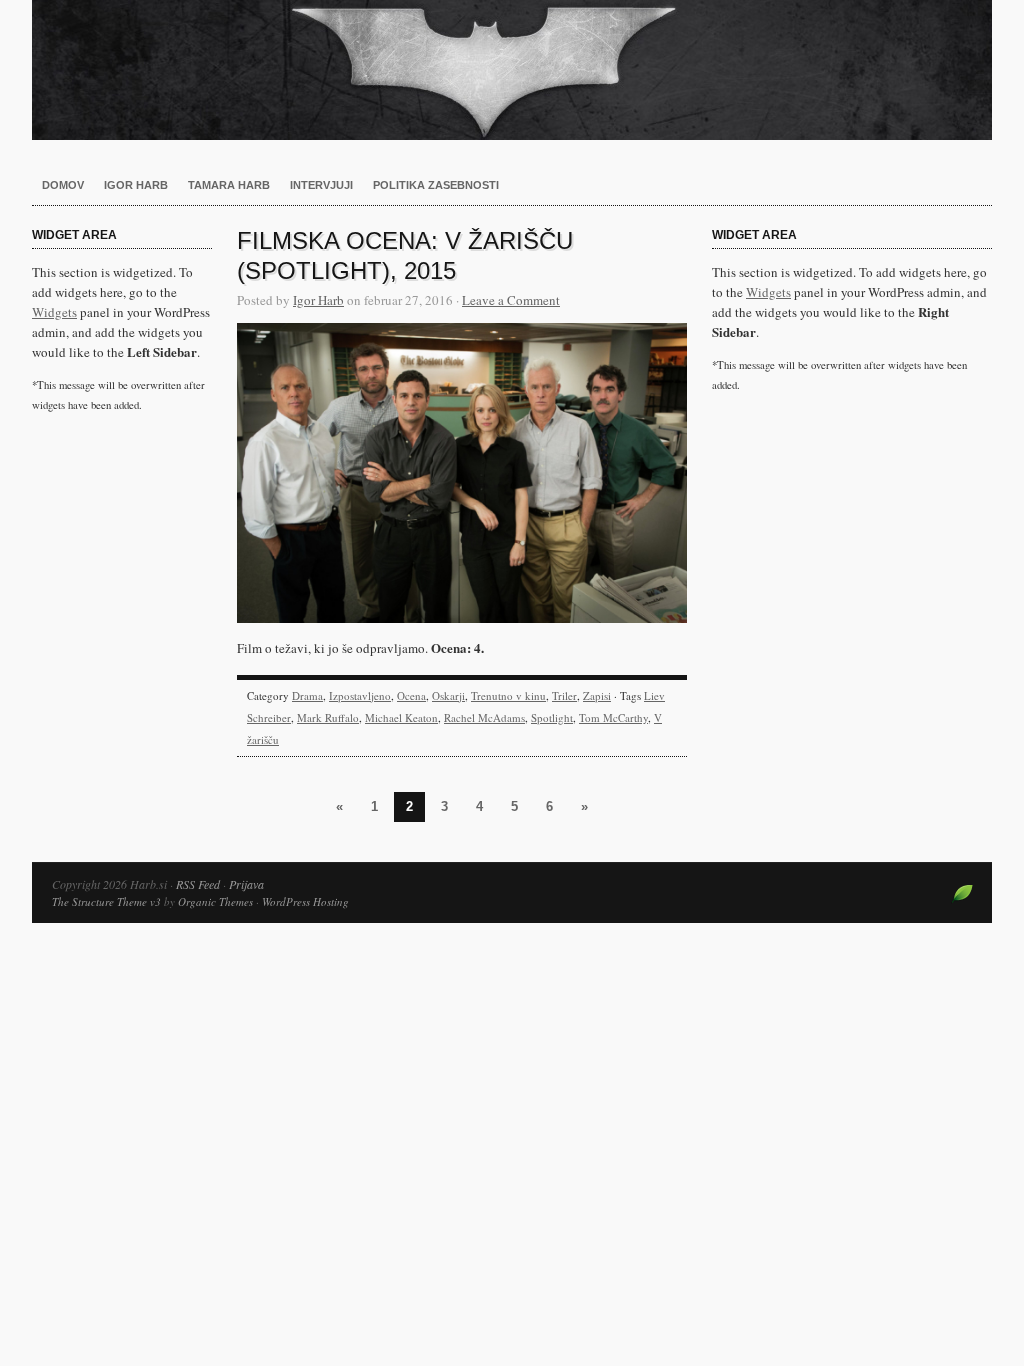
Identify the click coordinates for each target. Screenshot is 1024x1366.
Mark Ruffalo (328, 717)
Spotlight (552, 717)
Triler (564, 695)
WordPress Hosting (305, 901)
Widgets (54, 312)
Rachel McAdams (484, 717)
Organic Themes (215, 901)
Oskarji (448, 695)
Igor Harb (136, 185)
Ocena (411, 695)
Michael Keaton (401, 717)
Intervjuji (321, 185)
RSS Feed (198, 884)
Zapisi (597, 695)
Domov (63, 185)
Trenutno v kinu (508, 695)
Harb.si (512, 70)
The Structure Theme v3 (106, 901)
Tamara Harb (229, 185)
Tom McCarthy (613, 717)
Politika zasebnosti (436, 185)
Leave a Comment (511, 300)
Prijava (246, 884)
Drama (307, 695)
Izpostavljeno (360, 695)
